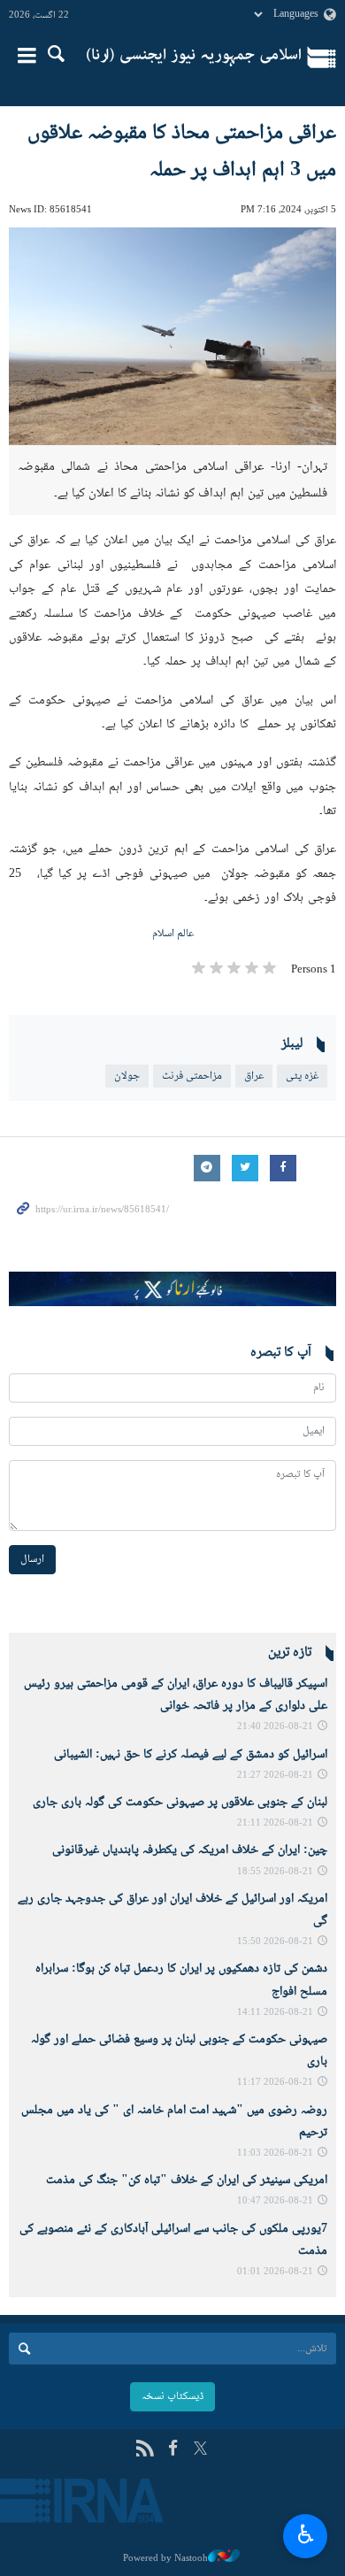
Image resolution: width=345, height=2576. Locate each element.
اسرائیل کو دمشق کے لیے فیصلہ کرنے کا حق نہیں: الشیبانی (191, 1755)
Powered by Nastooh (165, 2558)
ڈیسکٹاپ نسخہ (172, 2396)
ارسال (32, 1559)
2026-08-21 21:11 (275, 1823)
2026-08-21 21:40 (275, 1727)
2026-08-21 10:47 (275, 2201)
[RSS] (145, 2450)
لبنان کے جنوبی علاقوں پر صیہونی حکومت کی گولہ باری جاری (180, 1803)
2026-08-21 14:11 (275, 2013)
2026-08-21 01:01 (275, 2272)
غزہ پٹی (302, 1076)
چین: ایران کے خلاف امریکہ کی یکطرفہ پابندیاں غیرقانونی (190, 1850)
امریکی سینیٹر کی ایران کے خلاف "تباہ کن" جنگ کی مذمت (187, 2180)
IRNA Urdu (194, 58)
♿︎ (306, 2534)
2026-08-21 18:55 (275, 1872)
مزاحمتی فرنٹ (192, 1076)
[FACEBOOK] (173, 2450)
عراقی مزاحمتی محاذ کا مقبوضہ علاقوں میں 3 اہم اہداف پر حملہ (182, 152)
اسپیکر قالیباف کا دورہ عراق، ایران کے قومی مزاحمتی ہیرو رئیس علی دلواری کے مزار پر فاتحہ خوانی (176, 1695)
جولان (127, 1076)
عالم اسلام (173, 934)
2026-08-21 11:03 (275, 2153)
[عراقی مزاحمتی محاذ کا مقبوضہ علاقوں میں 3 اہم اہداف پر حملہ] (172, 337)
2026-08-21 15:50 (275, 1942)
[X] (200, 2450)
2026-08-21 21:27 (275, 1776)
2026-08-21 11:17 (275, 2083)
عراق (254, 1076)
